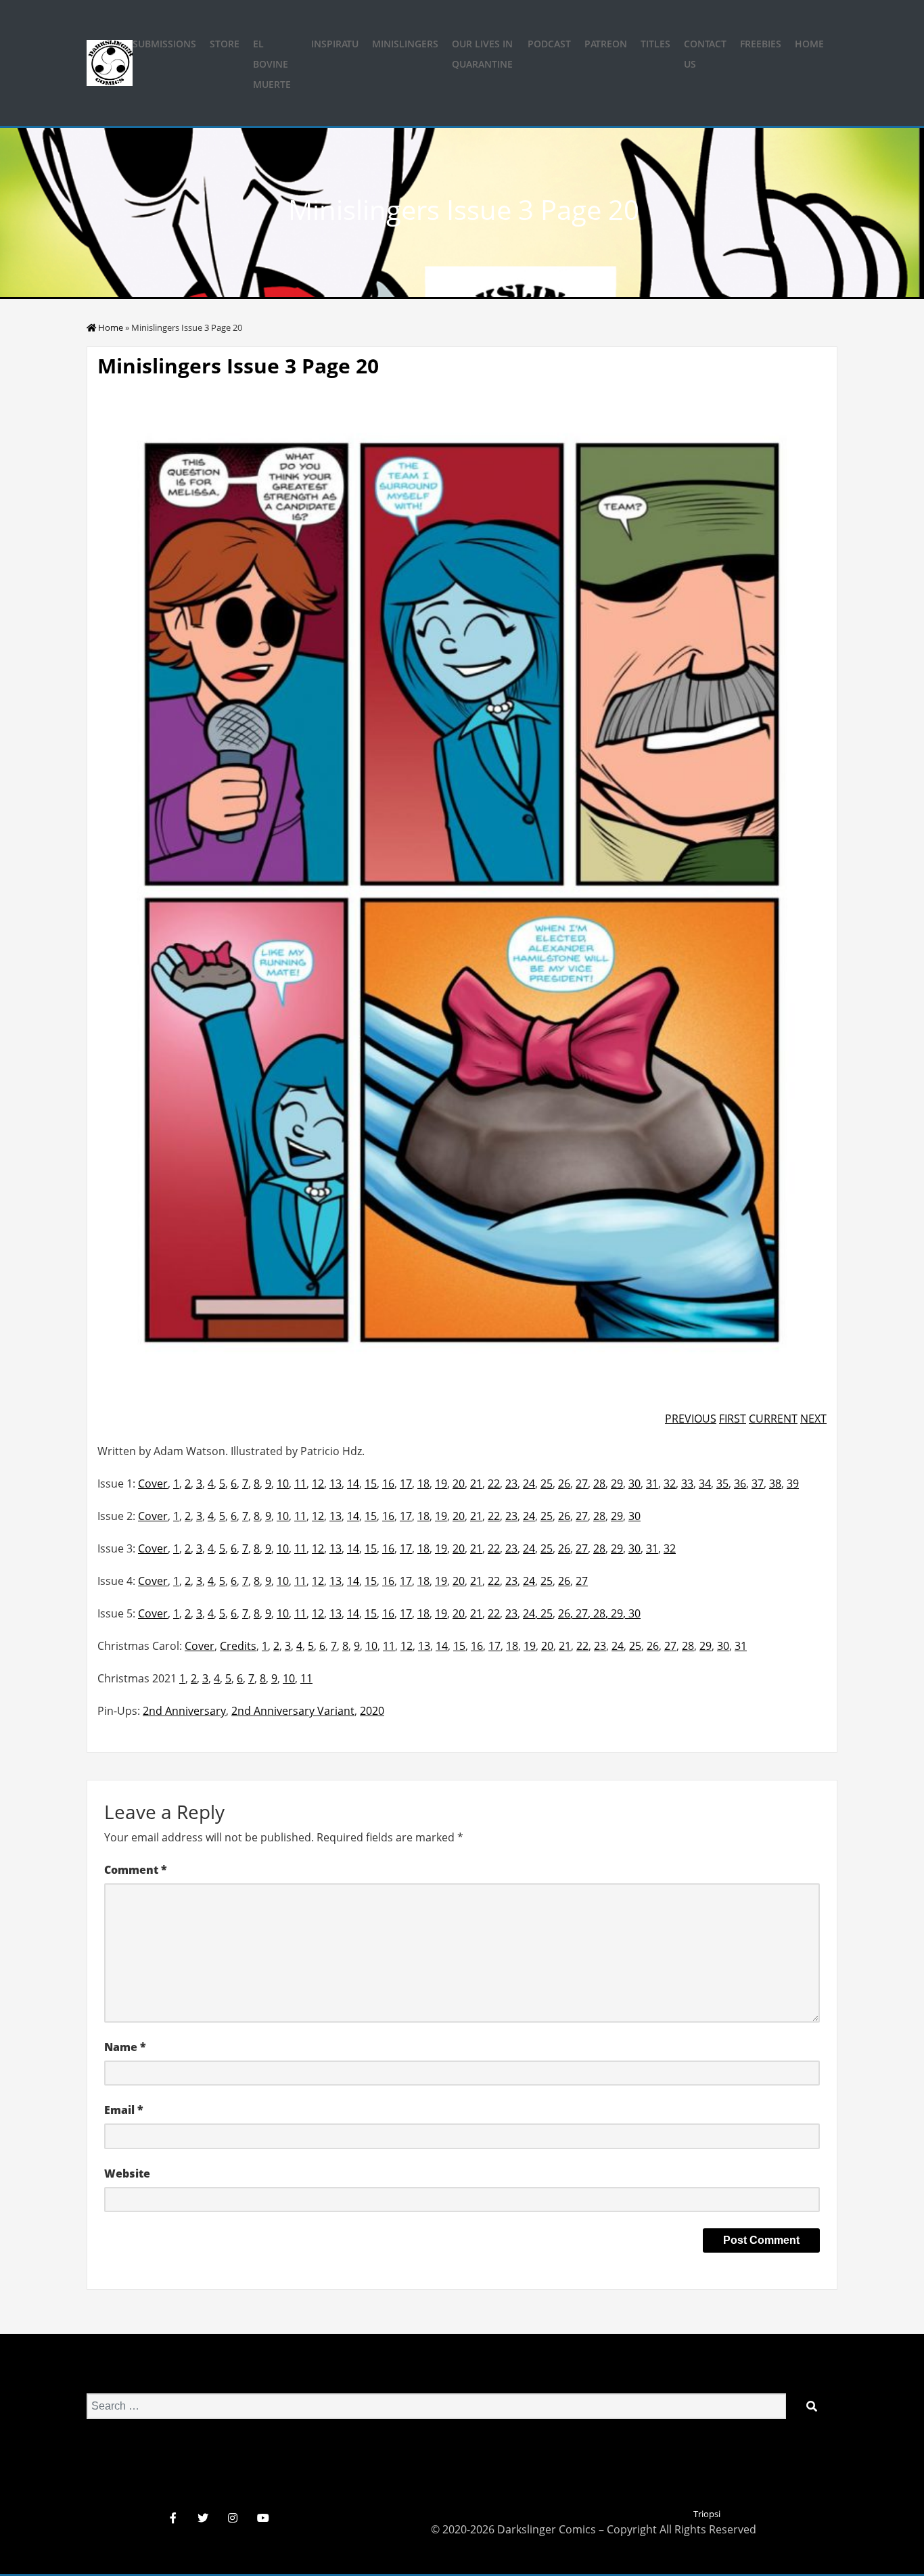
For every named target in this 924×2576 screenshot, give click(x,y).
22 (494, 1483)
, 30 (632, 1613)
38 (775, 1483)
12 (318, 1483)
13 (336, 1483)
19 (441, 1483)
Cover (153, 1483)
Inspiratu (335, 44)
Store (225, 44)
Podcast (549, 44)
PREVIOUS (691, 1419)
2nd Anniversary (184, 1711)
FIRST (733, 1419)
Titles (655, 44)
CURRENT (773, 1419)
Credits (238, 1646)
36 (740, 1483)
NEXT (813, 1419)
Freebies (761, 44)
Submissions (164, 44)
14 (353, 1483)
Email (124, 2110)
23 (511, 1483)
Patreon (606, 44)
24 (529, 1483)
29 (617, 1483)
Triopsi (707, 2514)
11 (300, 1483)
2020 (372, 1711)
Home (809, 44)
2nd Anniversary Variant (293, 1711)
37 (758, 1483)
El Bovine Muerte (272, 64)
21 (476, 1483)
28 (599, 1483)
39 (793, 1483)
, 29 (614, 1613)
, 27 (579, 1613)
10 (283, 1483)
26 (564, 1483)
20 (459, 1483)
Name (125, 2047)
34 (705, 1483)
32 (670, 1483)
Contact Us (705, 54)
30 (634, 1483)
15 (371, 1483)
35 (722, 1483)
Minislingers (405, 44)
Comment (136, 1870)
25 (547, 1483)
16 (388, 1483)
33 (687, 1483)
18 (423, 1483)
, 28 (597, 1613)
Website (127, 2173)
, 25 (544, 1613)
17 (406, 1483)
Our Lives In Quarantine (482, 54)
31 (652, 1483)
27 (582, 1483)
